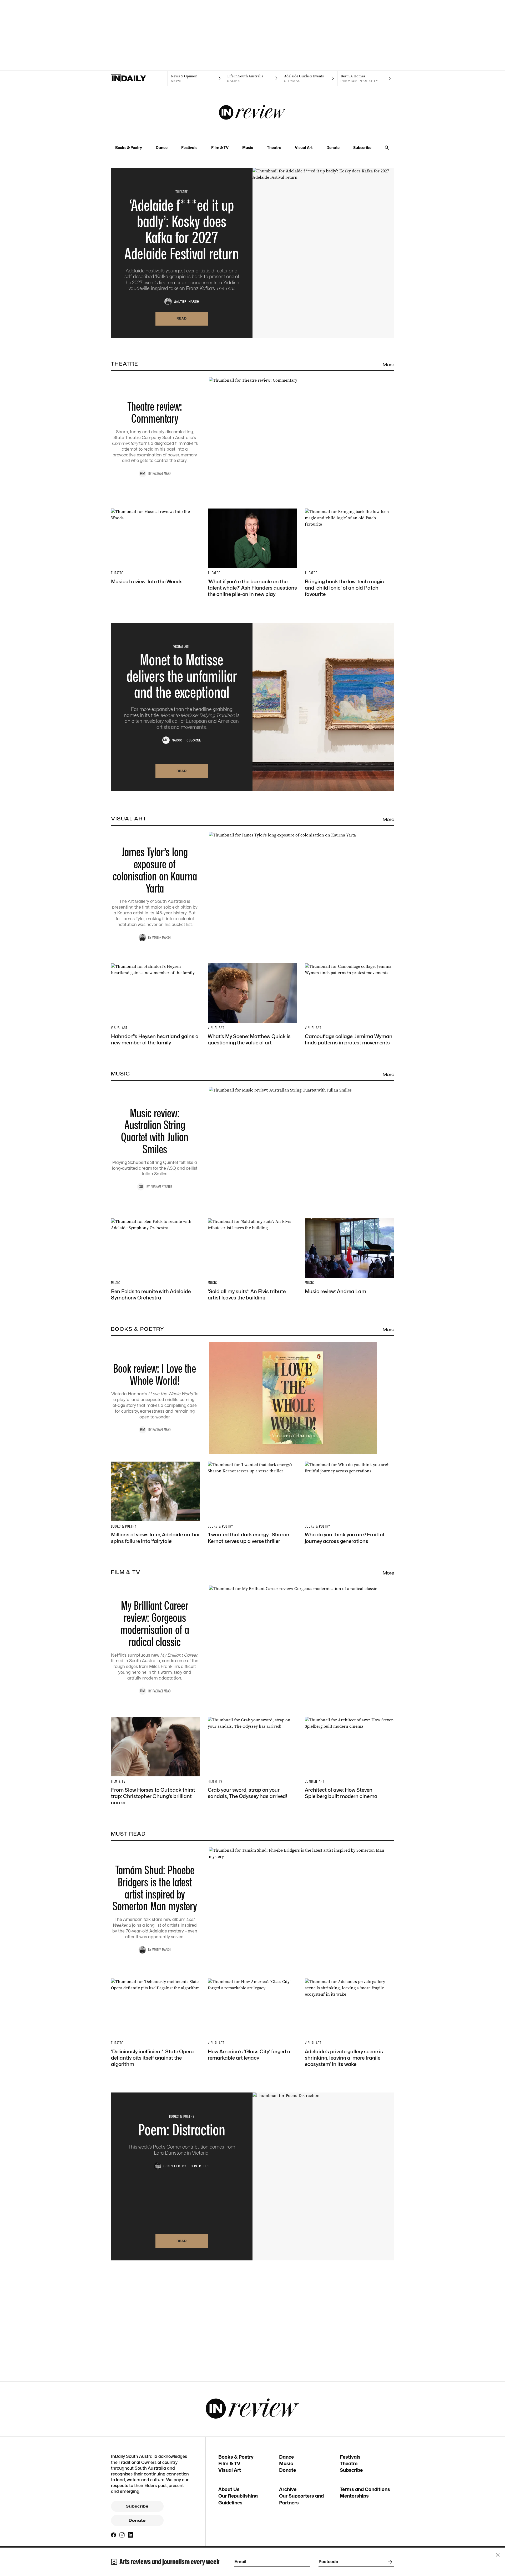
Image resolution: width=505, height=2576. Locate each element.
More (388, 365)
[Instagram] (122, 2535)
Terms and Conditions (365, 2489)
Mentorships (354, 2496)
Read (182, 318)
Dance (162, 148)
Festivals (189, 148)
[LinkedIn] (130, 2535)
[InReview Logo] (253, 113)
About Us (229, 2489)
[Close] (498, 2555)
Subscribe (362, 148)
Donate (333, 148)
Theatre (274, 148)
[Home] (139, 78)
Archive (288, 2489)
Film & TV (220, 148)
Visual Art (304, 148)
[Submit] (389, 2562)
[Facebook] (114, 2535)
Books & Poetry (129, 148)
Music (248, 148)
